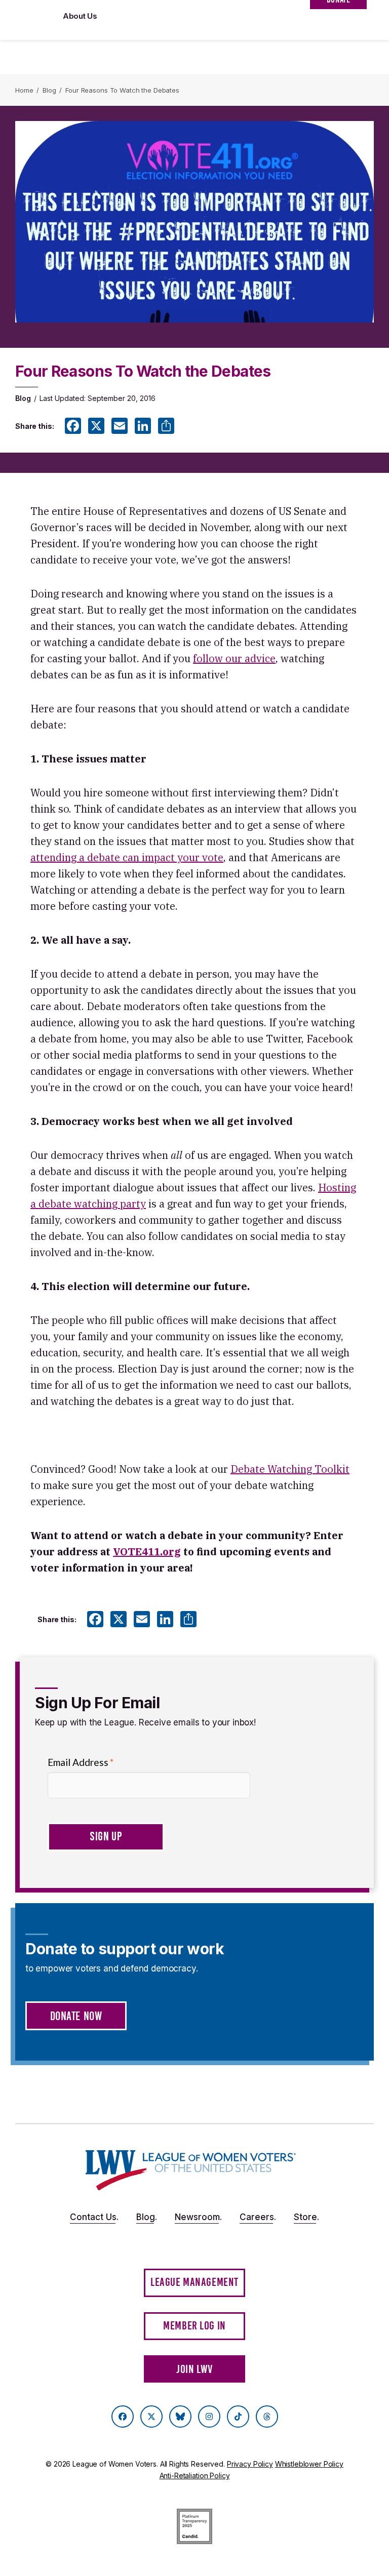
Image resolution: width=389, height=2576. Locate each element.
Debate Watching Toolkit (290, 1469)
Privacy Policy (250, 2464)
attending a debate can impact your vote (127, 857)
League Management (194, 2282)
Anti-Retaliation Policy (195, 2476)
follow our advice (234, 658)
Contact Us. (94, 2217)
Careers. (258, 2217)
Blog (49, 90)
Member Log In (194, 2326)
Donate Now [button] (76, 2016)
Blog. (147, 2217)
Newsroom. (198, 2217)
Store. (306, 2217)
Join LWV (194, 2369)
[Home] (191, 2170)
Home (24, 90)
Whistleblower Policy (309, 2464)
